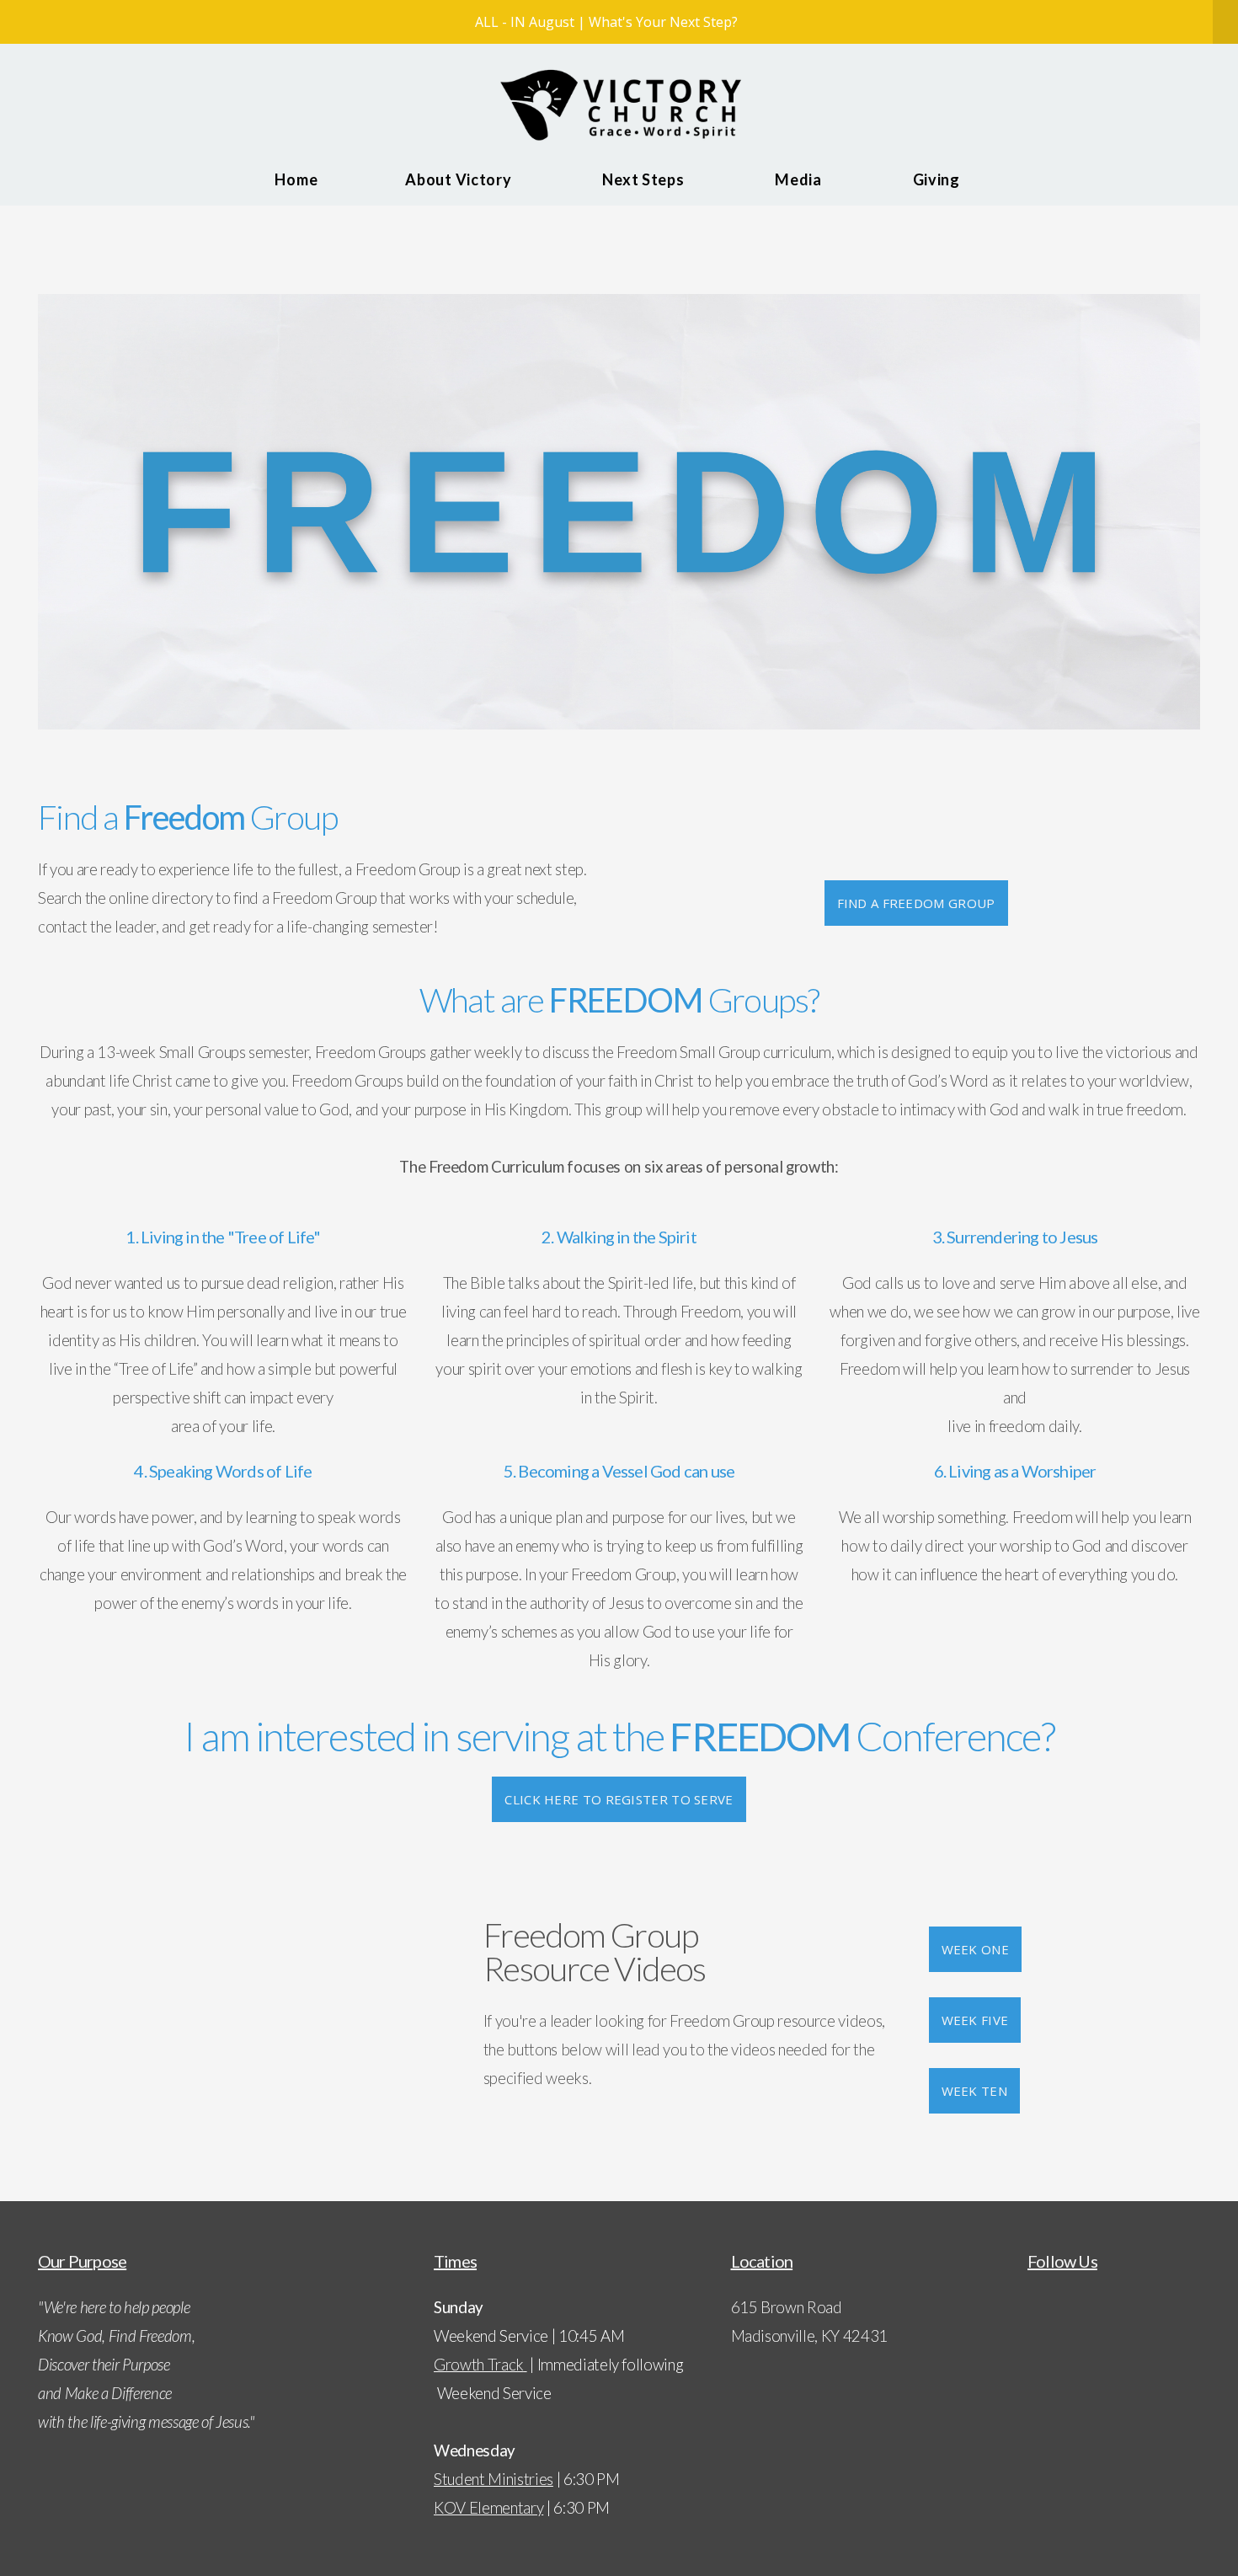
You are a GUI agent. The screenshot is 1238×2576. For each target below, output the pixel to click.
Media (800, 179)
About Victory (460, 179)
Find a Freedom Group (916, 903)
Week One (975, 1949)
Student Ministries (494, 2479)
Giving (938, 179)
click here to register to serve (619, 1799)
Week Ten (974, 2091)
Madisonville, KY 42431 (810, 2336)
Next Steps (645, 179)
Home (296, 179)
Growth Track (479, 2365)
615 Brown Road (788, 2307)
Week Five (975, 2020)
